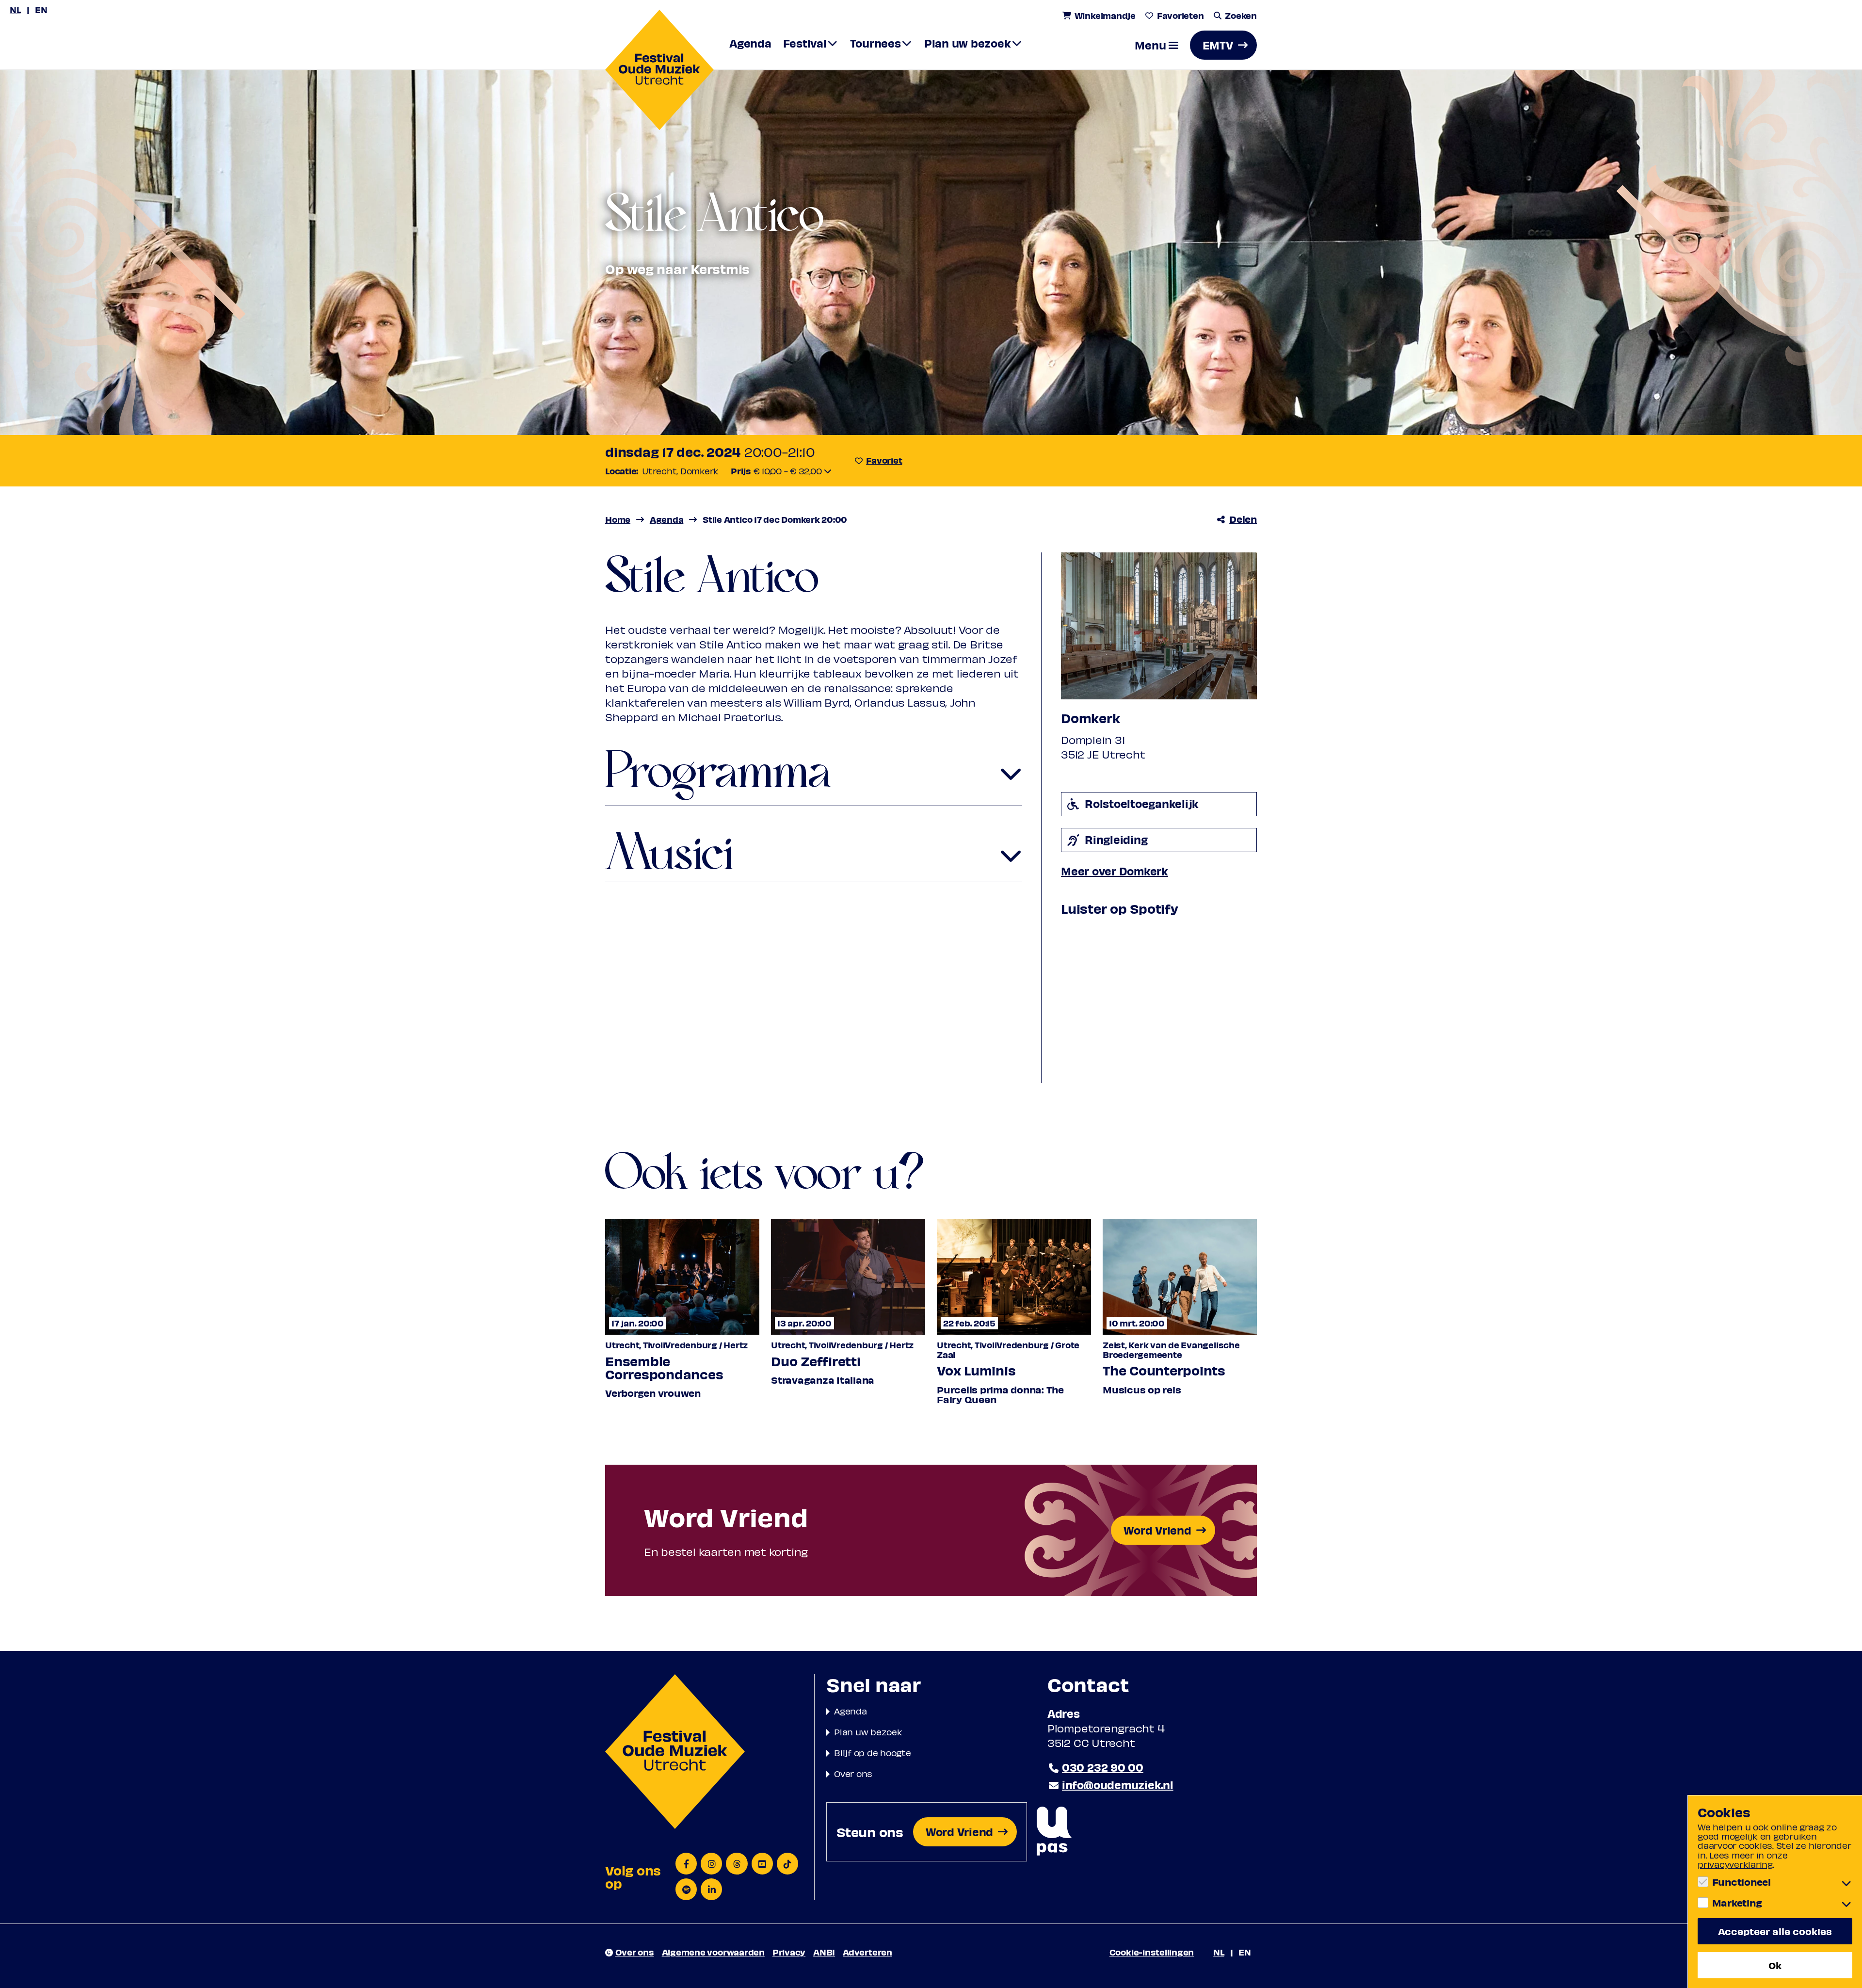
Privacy (789, 1952)
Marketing (1737, 1903)
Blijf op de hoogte (873, 1753)
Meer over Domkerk (1115, 871)
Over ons (853, 1773)
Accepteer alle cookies (1775, 1931)
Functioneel (1742, 1882)
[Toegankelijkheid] (1054, 1832)
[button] (1156, 45)
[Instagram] (711, 1864)
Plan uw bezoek (868, 1732)
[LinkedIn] (711, 1889)
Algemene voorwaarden (713, 1952)
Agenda (851, 1711)
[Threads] (737, 1864)
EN (41, 9)
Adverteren (867, 1952)
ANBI (824, 1952)
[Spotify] (686, 1889)
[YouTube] (762, 1864)
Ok (1775, 1965)
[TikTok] (787, 1864)
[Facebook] (686, 1864)
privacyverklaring (1735, 1864)
